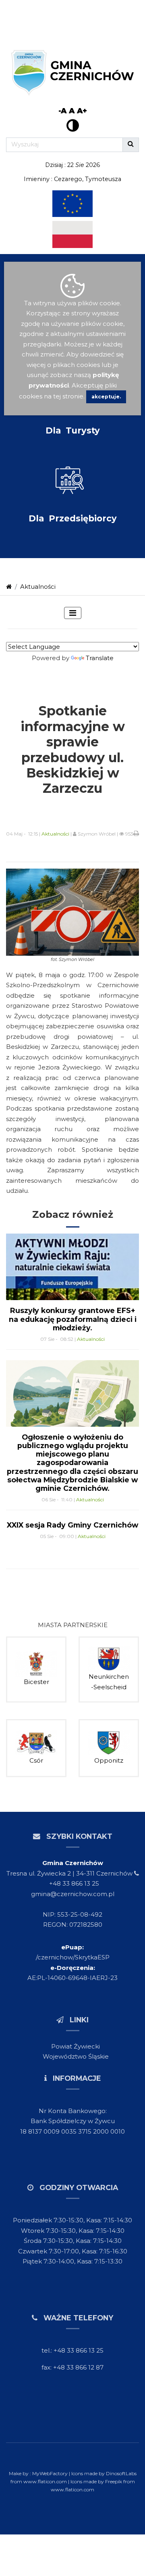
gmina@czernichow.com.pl (73, 1894)
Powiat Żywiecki (76, 2046)
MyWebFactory (51, 2473)
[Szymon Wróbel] (72, 912)
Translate (100, 658)
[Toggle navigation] (73, 613)
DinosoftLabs (121, 2473)
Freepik (114, 2481)
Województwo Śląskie (76, 2056)
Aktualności (38, 587)
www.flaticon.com (45, 2481)
